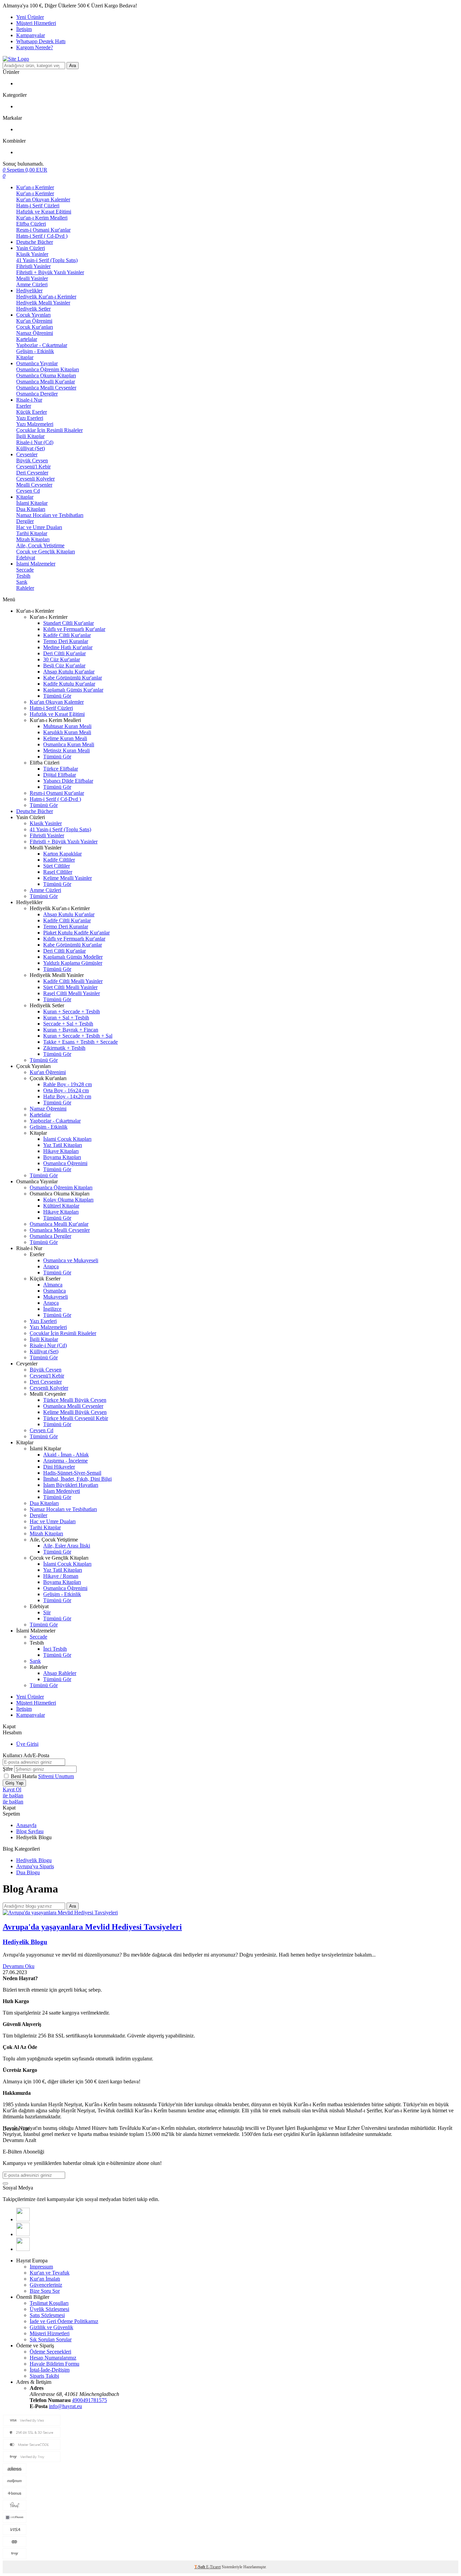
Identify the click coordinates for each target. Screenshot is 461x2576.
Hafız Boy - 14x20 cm (67, 1096)
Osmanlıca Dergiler (37, 394)
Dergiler (25, 521)
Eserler (24, 406)
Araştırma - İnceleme (65, 1461)
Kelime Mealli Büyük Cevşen (75, 1412)
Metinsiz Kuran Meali (66, 750)
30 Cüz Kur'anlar (62, 659)
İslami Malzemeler (36, 564)
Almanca (53, 1285)
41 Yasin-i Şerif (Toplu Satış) (47, 260)
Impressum (41, 2267)
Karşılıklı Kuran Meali (67, 732)
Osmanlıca (55, 1291)
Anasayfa (26, 1825)
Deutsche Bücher (35, 242)
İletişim (24, 29)
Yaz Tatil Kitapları (63, 1145)
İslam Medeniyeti (62, 1491)
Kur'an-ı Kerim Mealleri (42, 218)
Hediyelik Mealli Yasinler (43, 303)
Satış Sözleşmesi (47, 2315)
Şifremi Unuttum (56, 1776)
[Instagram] (23, 2249)
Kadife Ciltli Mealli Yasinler (73, 981)
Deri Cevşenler (32, 473)
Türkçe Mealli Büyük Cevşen (75, 1400)
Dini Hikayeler (59, 1467)
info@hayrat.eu (65, 2406)
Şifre (8, 1769)
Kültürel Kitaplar (61, 1206)
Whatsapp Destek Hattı (41, 41)
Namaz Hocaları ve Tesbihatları (50, 515)
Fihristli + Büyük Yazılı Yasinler (50, 272)
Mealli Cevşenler (34, 485)
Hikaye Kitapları (61, 1151)
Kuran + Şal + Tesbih (66, 1018)
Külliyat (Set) (31, 448)
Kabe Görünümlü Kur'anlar (73, 678)
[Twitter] (23, 2234)
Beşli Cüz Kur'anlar (64, 665)
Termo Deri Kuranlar (66, 641)
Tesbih (23, 576)
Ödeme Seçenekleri (50, 2352)
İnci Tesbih (55, 1649)
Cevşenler (27, 454)
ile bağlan (13, 1796)
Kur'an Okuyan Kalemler (43, 199)
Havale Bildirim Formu (55, 2364)
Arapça (51, 1266)
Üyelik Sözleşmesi (49, 2309)
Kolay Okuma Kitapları (68, 1200)
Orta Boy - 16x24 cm (66, 1090)
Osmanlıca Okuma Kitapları (46, 375)
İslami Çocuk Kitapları (67, 1139)
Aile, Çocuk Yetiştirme (40, 545)
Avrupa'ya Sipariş (35, 1866)
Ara (73, 66)
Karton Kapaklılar (62, 854)
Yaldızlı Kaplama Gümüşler (73, 963)
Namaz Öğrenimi (35, 333)
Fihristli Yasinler (33, 266)
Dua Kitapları (31, 509)
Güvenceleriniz (46, 2285)
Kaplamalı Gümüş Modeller (73, 957)
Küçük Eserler (32, 412)
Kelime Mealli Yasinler (67, 878)
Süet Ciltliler (57, 866)
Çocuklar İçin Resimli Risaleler (49, 430)
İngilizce (52, 1309)
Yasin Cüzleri (31, 248)
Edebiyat (26, 558)
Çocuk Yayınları (33, 315)
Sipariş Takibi (44, 2376)
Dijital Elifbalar (60, 775)
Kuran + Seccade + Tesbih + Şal (78, 1036)
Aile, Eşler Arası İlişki (67, 1546)
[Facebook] (23, 2219)
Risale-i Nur (29, 400)
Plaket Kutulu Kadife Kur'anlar (76, 933)
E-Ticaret (213, 2567)
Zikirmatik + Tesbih (64, 1048)
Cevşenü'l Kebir (33, 467)
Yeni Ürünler (30, 17)
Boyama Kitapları (62, 1157)
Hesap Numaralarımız (53, 2358)
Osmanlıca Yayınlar (37, 363)
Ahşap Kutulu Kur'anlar (69, 672)
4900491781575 (89, 2400)
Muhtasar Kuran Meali (67, 726)
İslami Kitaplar (32, 503)
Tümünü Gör (57, 696)
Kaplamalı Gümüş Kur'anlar (73, 690)
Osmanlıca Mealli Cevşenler (46, 388)
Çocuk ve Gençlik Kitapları (46, 552)
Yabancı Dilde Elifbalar (68, 781)
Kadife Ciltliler (59, 860)
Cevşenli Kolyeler (35, 479)
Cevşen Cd (28, 491)
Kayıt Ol (12, 1789)
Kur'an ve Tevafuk (50, 2273)
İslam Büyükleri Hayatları (71, 1485)
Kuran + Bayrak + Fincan (71, 1030)
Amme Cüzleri (32, 284)
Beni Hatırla (24, 1776)
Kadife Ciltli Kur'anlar (67, 635)
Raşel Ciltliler (58, 872)
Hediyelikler (29, 291)
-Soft (200, 2567)
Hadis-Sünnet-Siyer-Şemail (72, 1473)
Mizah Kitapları (33, 539)
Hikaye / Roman (61, 1576)
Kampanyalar (31, 35)
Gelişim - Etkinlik (35, 351)
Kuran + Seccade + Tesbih (72, 1011)
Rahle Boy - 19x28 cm (67, 1084)
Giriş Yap (14, 1783)
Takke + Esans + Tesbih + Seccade (80, 1042)
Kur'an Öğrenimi (34, 321)
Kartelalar (27, 339)
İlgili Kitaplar (30, 436)
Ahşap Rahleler (60, 1673)
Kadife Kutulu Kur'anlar (69, 684)
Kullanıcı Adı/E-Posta (26, 1755)
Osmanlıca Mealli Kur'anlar (46, 382)
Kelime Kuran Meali (65, 738)
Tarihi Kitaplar (32, 533)
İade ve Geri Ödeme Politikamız (64, 2321)
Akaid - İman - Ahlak (66, 1455)
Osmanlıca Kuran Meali (69, 744)
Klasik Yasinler (32, 254)
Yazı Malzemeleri (35, 424)
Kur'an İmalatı (45, 2279)
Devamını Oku (19, 1966)
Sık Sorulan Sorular (51, 2339)
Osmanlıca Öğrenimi (65, 1163)
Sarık (22, 582)
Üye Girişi (27, 1744)
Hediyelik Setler (33, 309)
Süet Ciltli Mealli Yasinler (70, 987)
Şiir (47, 1612)
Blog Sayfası (30, 1831)
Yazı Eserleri (30, 418)
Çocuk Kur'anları (35, 327)
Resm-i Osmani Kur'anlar (43, 230)
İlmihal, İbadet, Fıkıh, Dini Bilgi (77, 1479)
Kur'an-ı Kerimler (35, 187)
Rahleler (25, 588)
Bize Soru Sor (45, 2291)
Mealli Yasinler (32, 278)
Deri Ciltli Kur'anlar (64, 653)
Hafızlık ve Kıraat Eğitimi (44, 212)
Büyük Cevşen (32, 460)
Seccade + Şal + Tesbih (68, 1024)
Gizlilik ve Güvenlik (51, 2327)
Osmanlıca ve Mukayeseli (71, 1260)
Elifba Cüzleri (31, 224)
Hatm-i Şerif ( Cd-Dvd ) (42, 236)
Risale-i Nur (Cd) (35, 442)
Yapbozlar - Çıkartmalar (42, 345)
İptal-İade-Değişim (50, 2370)
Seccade (25, 570)
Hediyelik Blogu (34, 1860)
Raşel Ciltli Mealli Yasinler (72, 993)
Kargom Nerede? (35, 47)
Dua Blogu (28, 1872)
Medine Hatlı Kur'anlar (68, 647)
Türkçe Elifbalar (61, 769)
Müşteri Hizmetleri (36, 23)
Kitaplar (25, 357)
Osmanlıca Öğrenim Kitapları (48, 369)
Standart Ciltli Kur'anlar (69, 623)
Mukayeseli (56, 1297)
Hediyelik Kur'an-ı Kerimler (46, 297)
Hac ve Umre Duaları (39, 527)
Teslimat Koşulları (49, 2303)
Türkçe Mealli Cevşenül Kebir (76, 1418)
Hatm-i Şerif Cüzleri (38, 206)
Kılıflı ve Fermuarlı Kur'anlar (74, 629)
